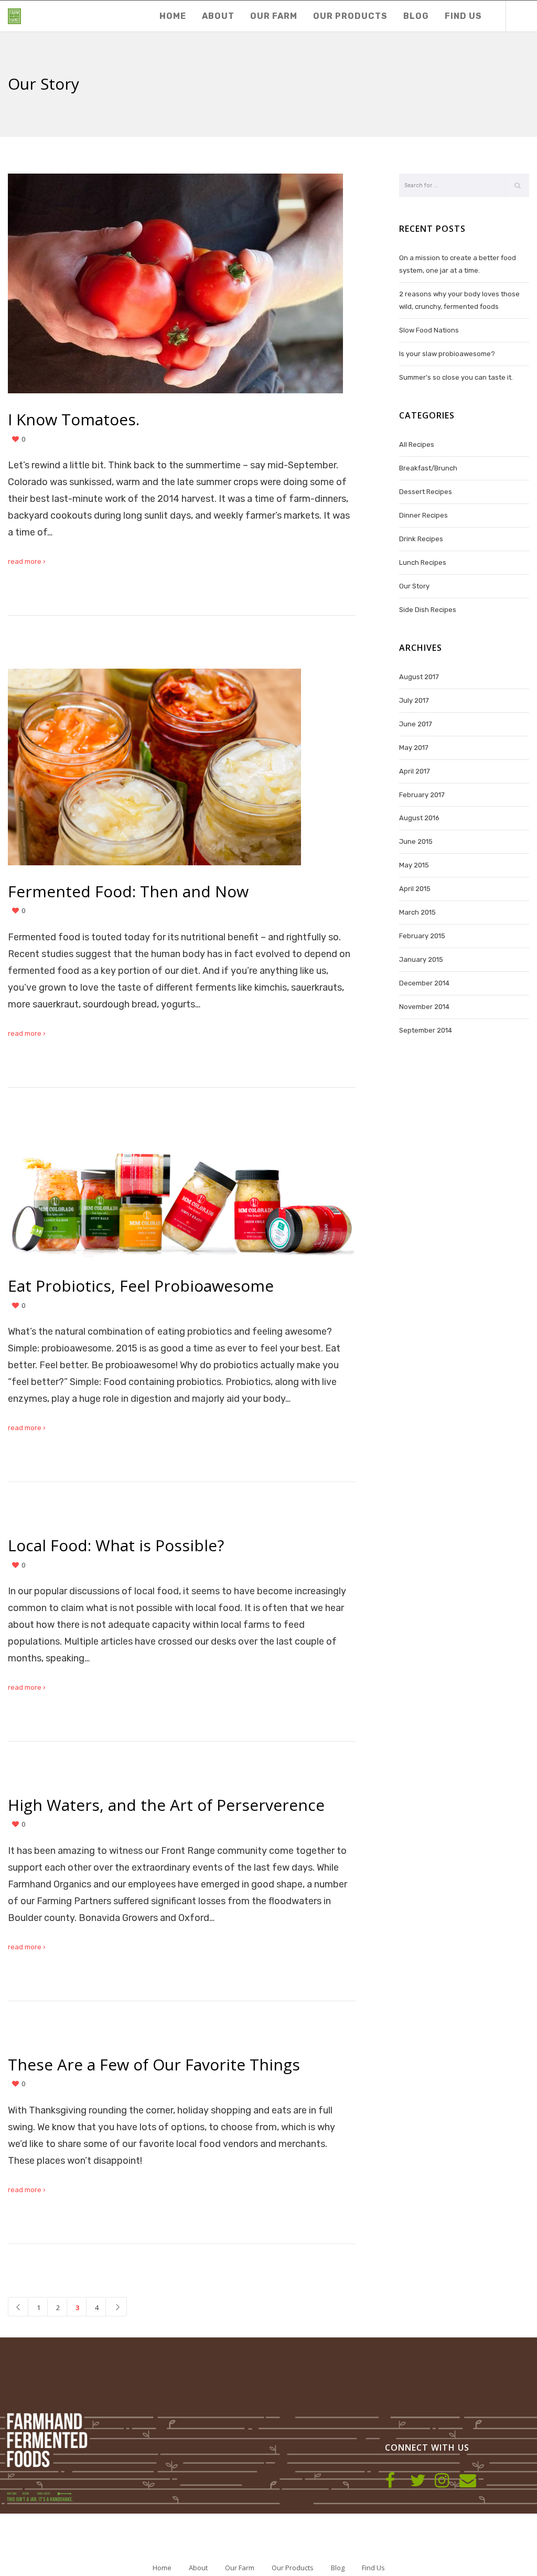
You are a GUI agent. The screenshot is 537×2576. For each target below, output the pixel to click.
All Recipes (417, 444)
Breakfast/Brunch (428, 468)
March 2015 (417, 912)
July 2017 (414, 700)
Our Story (414, 586)
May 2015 (414, 865)
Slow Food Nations (429, 330)
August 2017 (419, 677)
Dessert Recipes (426, 492)
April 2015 (415, 889)
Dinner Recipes (423, 515)
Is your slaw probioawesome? (447, 354)
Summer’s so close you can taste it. (456, 377)
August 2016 (419, 818)
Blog (338, 2568)
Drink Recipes (421, 539)
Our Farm (240, 2568)
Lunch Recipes (423, 562)
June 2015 (416, 841)
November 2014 (424, 1007)
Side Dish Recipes (428, 610)
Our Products (293, 2568)
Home (162, 2568)
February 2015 (422, 936)
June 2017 (416, 724)
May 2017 (414, 748)
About (198, 2568)
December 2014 (424, 983)
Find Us (373, 2568)
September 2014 (426, 1030)
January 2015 (421, 959)
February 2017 (422, 795)
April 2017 (415, 771)
